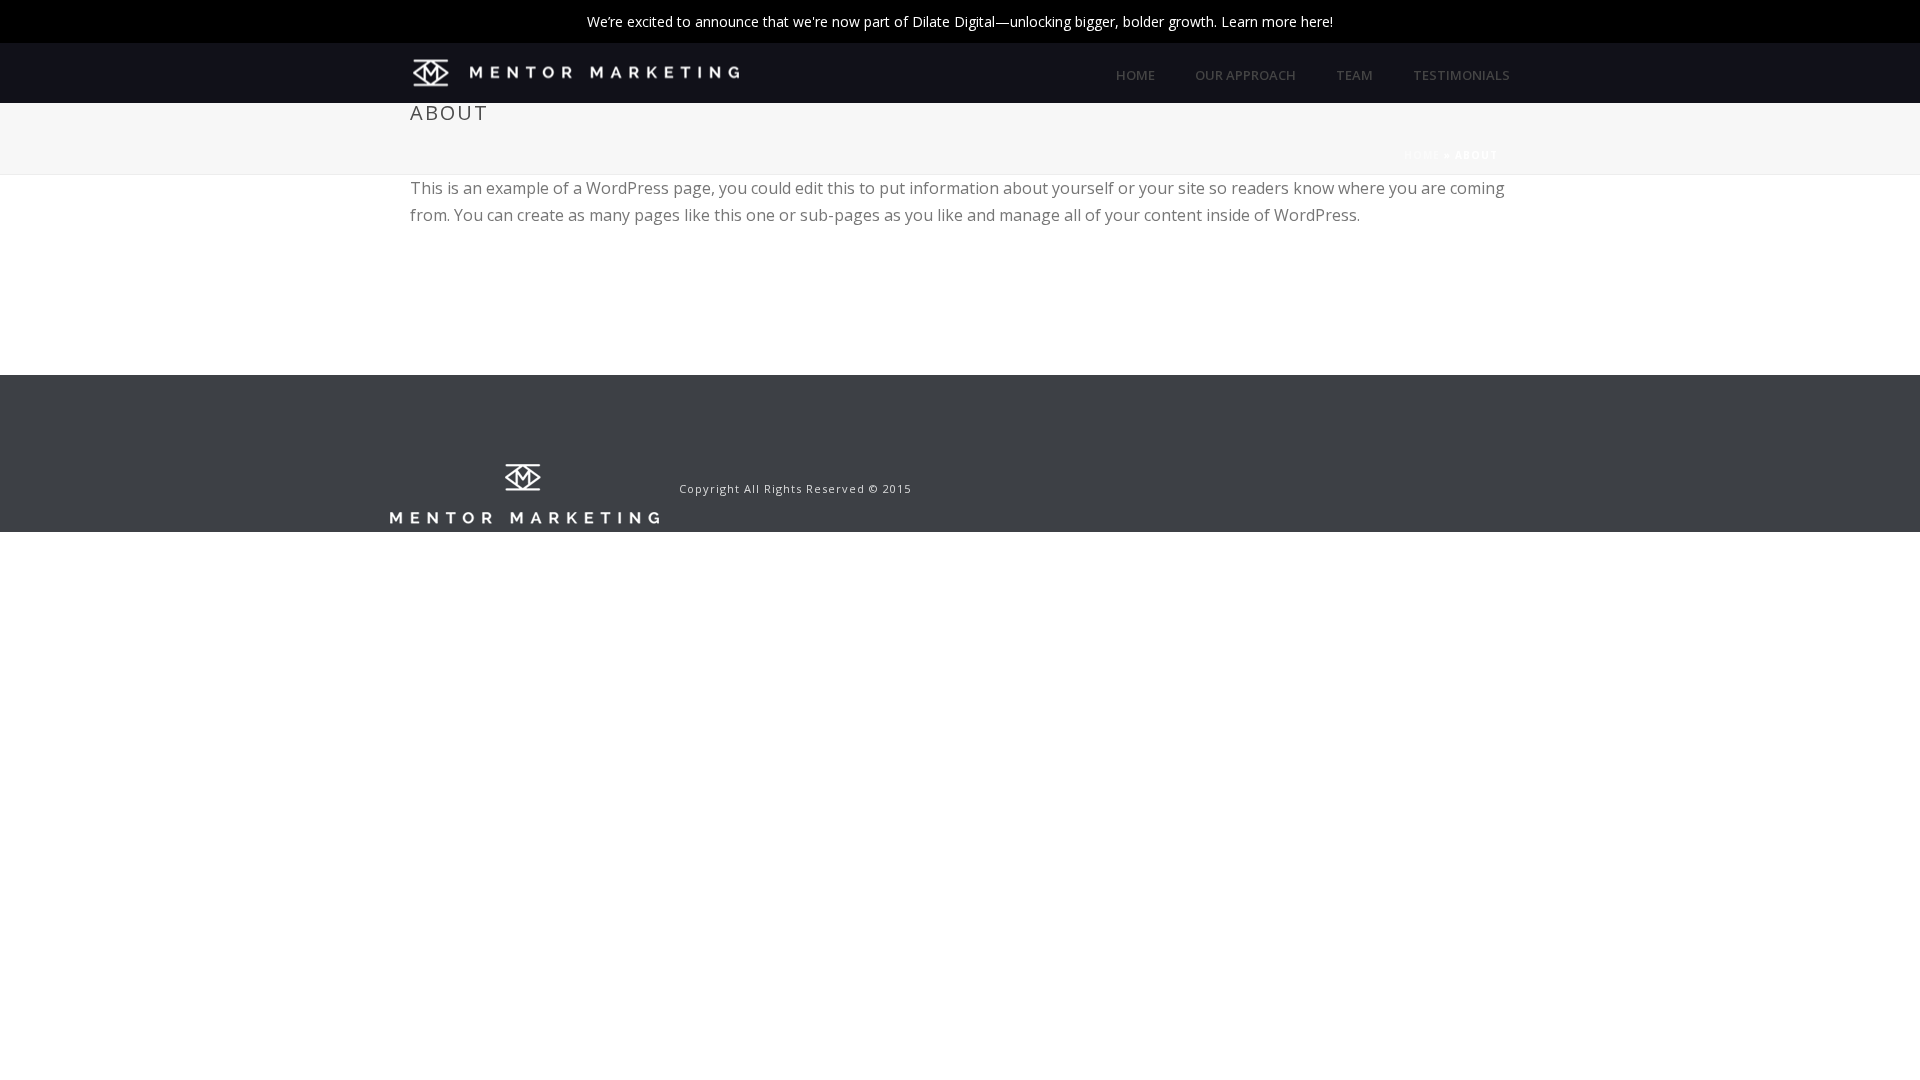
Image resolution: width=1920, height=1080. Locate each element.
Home (1135, 75)
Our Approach (1245, 75)
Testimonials (1461, 75)
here (1315, 21)
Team (1354, 75)
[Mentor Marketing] (524, 492)
